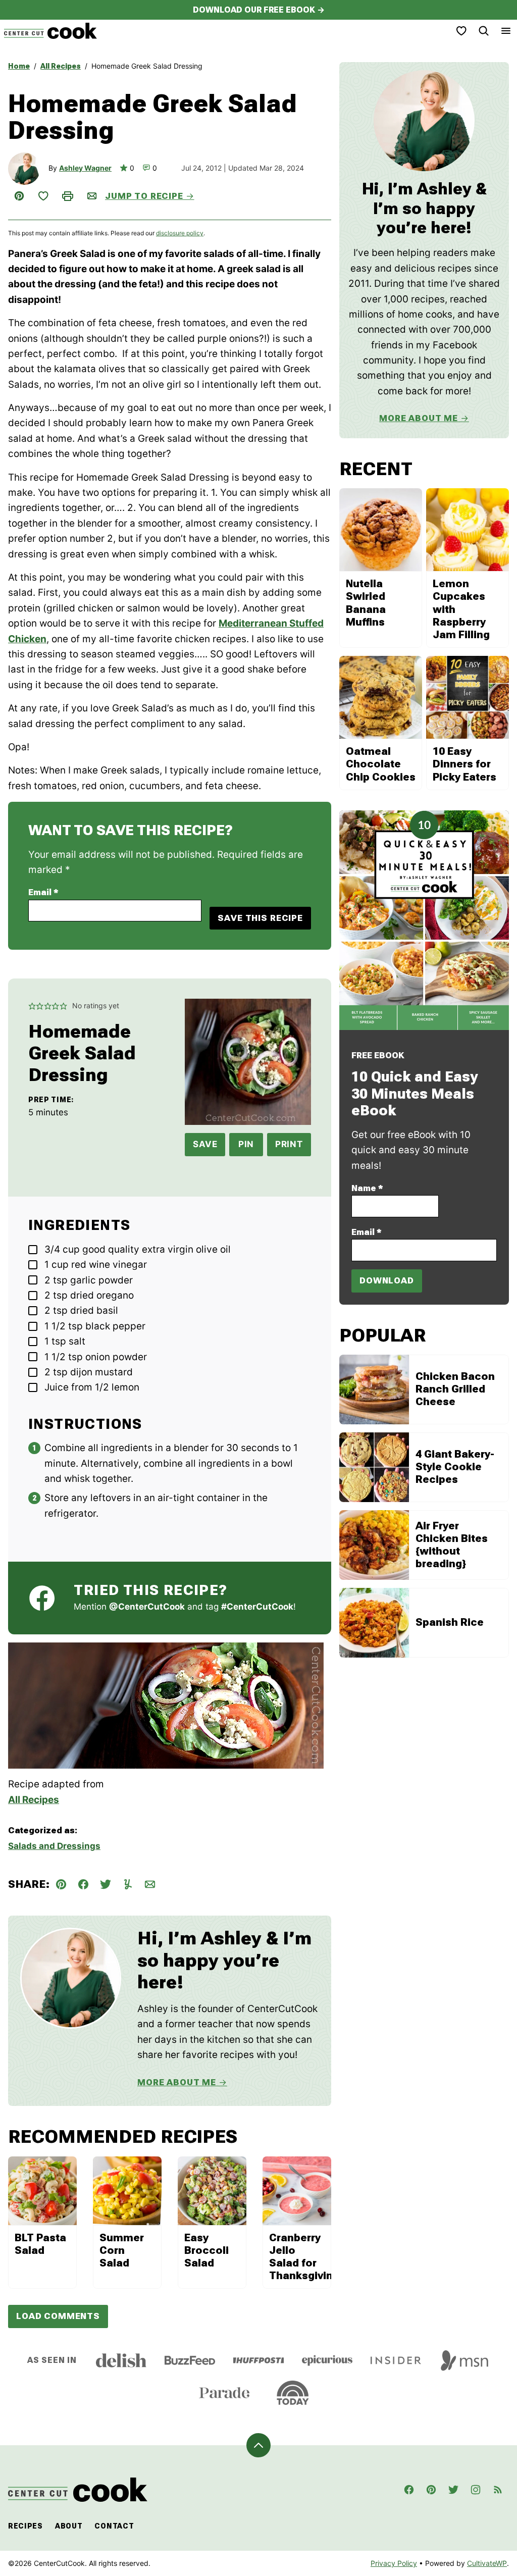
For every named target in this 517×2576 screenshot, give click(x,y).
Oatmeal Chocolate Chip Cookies (381, 764)
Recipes (25, 2526)
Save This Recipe (260, 918)
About (69, 2526)
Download (387, 1280)
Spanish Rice (450, 1622)
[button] (32, 1006)
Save (205, 1144)
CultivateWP (487, 2563)
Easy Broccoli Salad (206, 2250)
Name (367, 1188)
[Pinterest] (431, 2490)
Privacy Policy (394, 2563)
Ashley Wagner (85, 168)
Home (19, 66)
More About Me (177, 2082)
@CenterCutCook (147, 1607)
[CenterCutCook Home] (50, 31)
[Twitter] (453, 2490)
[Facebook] (409, 2490)
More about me (419, 418)
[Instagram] (476, 2490)
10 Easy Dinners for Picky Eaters (464, 764)
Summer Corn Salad (122, 2250)
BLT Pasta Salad (40, 2244)
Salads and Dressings (54, 1846)
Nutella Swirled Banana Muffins (366, 603)
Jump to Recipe (144, 196)
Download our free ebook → (259, 10)
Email (43, 892)
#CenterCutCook (257, 1607)
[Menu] (506, 31)
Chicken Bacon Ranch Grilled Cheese (455, 1389)
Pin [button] (246, 1144)
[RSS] (498, 2490)
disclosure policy (180, 233)
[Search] (484, 31)
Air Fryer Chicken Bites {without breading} (452, 1545)
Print (289, 1144)
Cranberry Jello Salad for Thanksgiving (304, 2257)
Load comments (58, 2316)
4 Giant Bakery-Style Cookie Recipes (455, 1467)
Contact (114, 2526)
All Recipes (61, 66)
